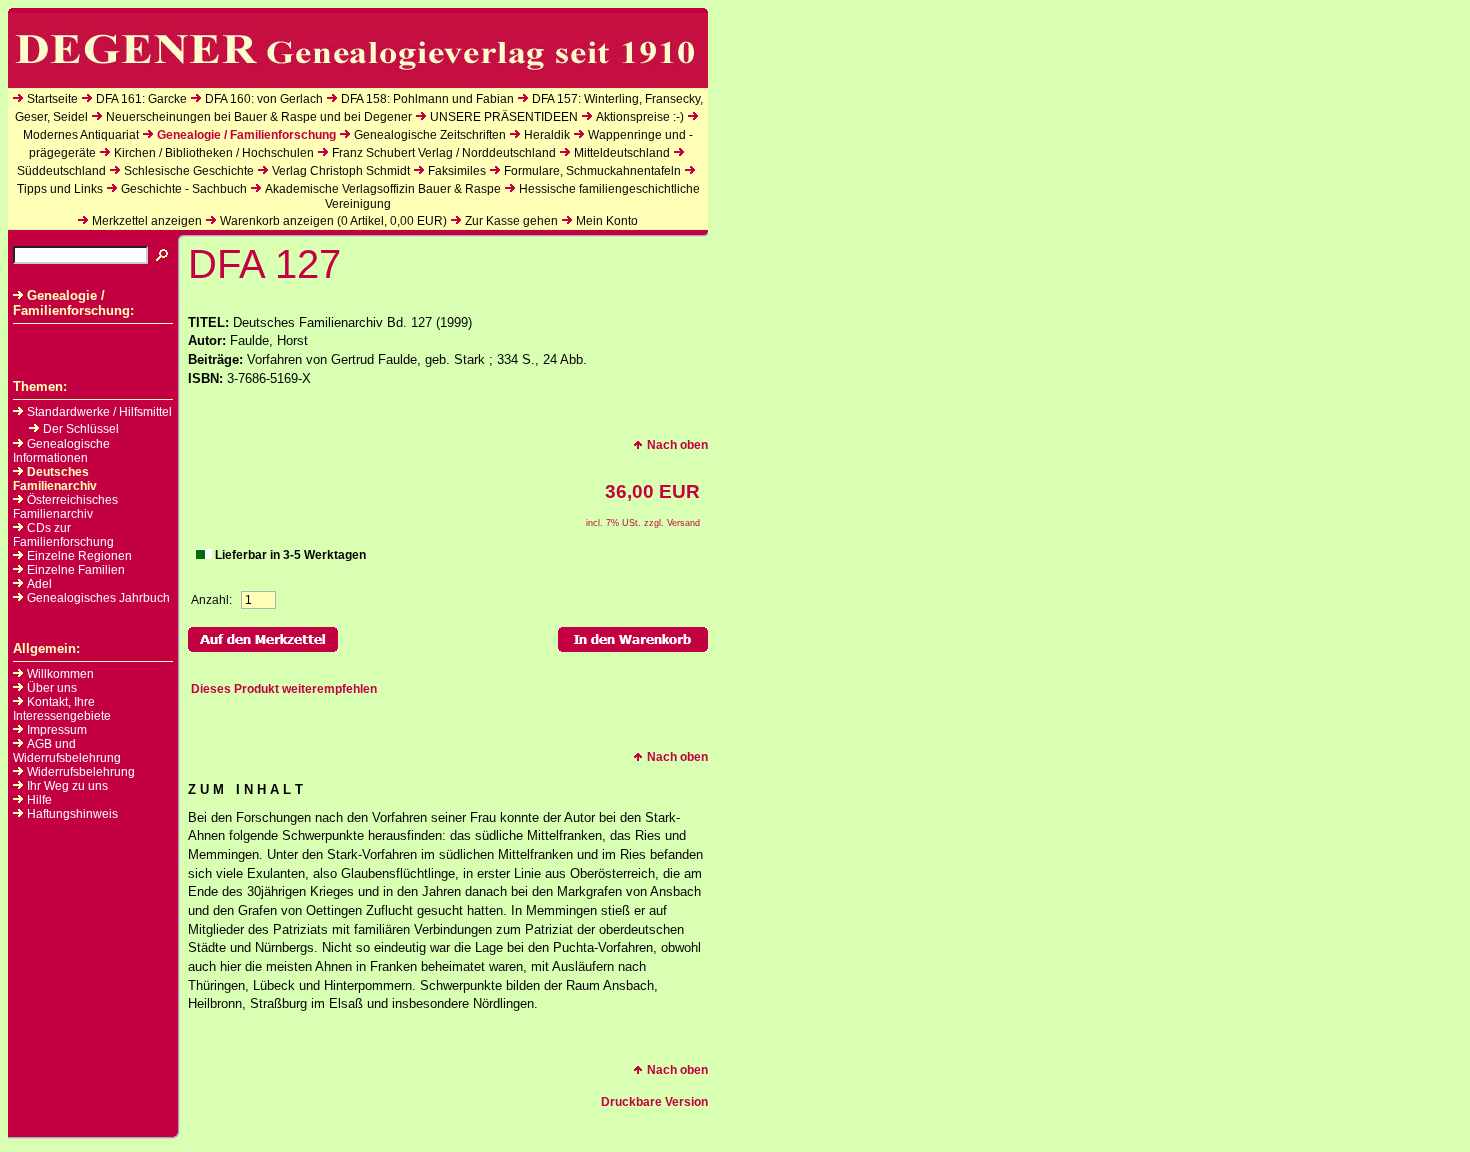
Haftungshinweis (72, 814)
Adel (39, 584)
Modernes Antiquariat (81, 135)
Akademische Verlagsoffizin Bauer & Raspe (383, 189)
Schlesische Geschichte (189, 171)
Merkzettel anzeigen (147, 221)
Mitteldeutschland (622, 153)
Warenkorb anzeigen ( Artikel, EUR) (333, 221)
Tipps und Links (60, 189)
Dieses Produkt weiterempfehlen (284, 689)
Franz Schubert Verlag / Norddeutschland (444, 153)
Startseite (52, 99)
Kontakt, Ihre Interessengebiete (62, 709)
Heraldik (547, 135)
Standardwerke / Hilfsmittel (99, 412)
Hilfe (39, 800)
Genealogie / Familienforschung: (73, 303)
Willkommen (60, 674)
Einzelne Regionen (79, 556)
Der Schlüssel (81, 429)
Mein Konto (607, 221)
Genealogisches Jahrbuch (98, 598)
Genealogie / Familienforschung (246, 135)
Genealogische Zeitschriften (430, 135)
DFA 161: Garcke (141, 99)
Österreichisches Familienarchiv (65, 507)
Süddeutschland (61, 171)
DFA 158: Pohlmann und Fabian (427, 99)
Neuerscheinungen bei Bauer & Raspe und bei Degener (259, 117)
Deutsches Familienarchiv (55, 479)
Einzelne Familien (76, 570)
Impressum (57, 730)
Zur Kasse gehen (511, 221)
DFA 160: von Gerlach (264, 99)
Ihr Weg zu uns (67, 786)
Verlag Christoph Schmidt (341, 171)
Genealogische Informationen (61, 451)
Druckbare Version (654, 1102)
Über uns (52, 688)
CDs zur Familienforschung (63, 535)
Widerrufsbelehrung (81, 772)
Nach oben (677, 445)
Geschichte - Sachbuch (184, 189)
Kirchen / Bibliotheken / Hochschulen (214, 153)
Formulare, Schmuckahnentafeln (592, 171)
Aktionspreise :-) (640, 117)
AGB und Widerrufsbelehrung (67, 751)
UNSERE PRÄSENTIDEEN (504, 117)
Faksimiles (457, 171)
